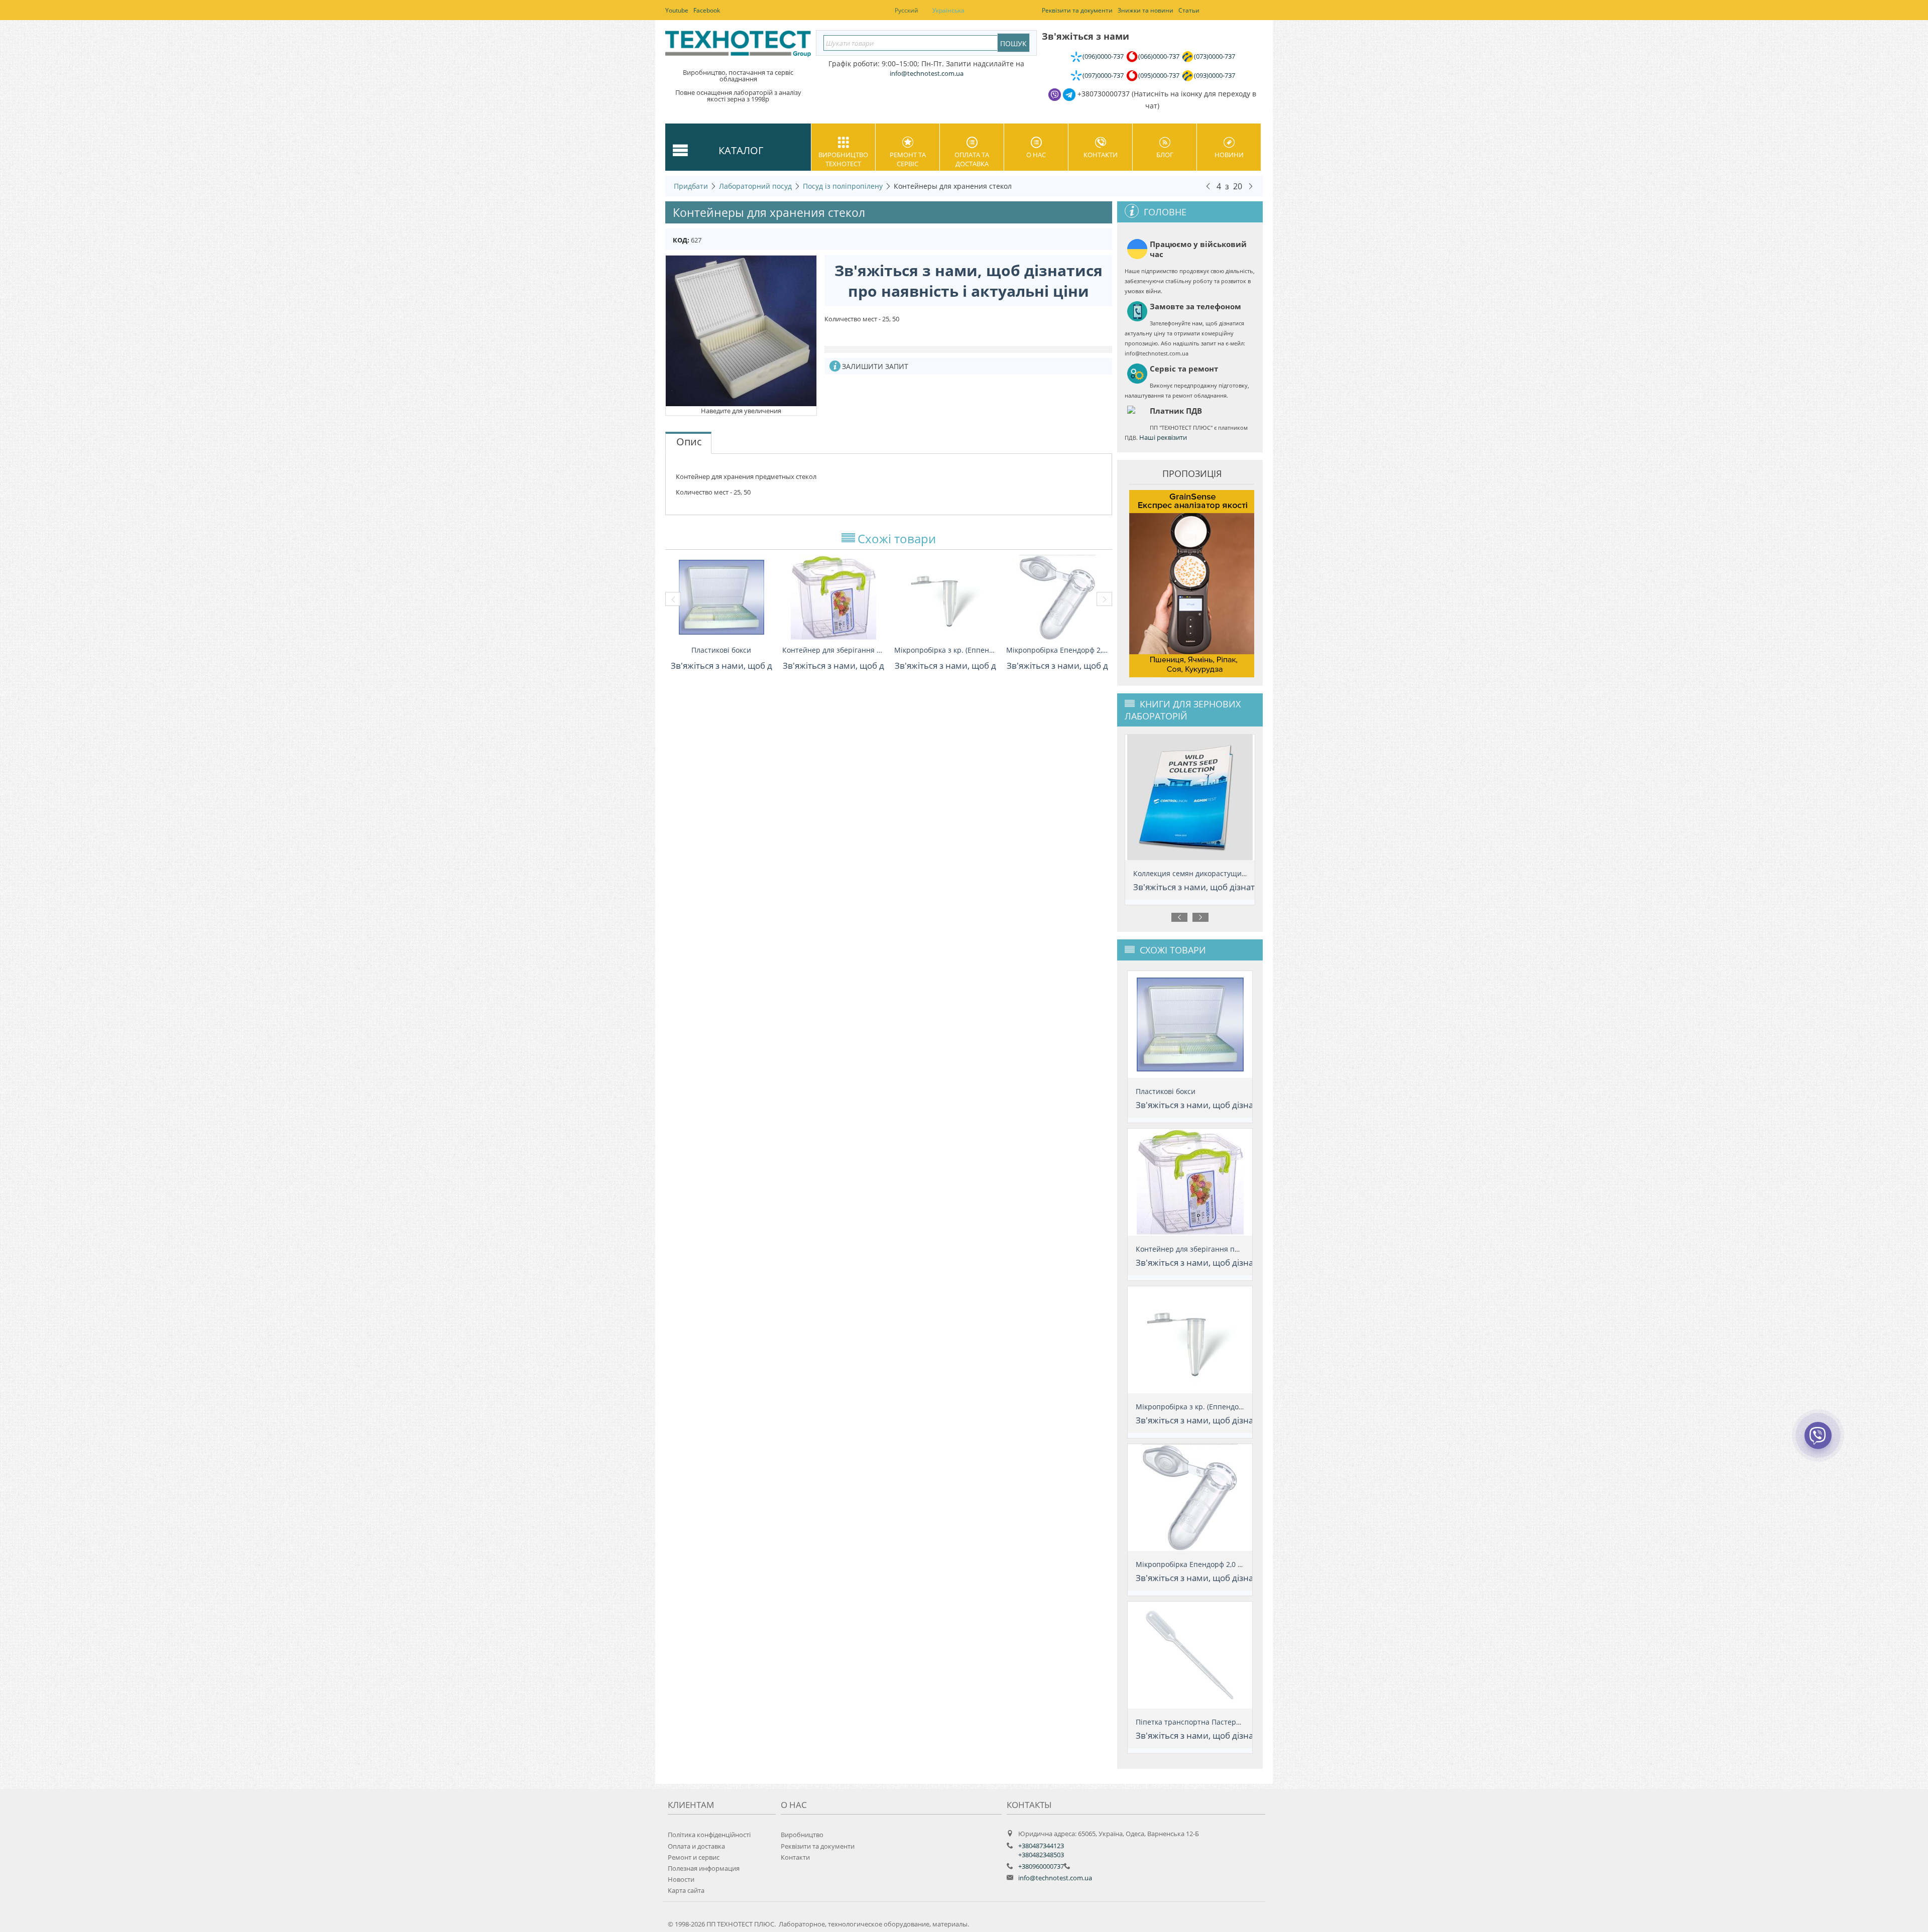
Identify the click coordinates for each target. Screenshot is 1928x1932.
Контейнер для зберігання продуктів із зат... (833, 650)
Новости (681, 1879)
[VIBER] (1818, 1442)
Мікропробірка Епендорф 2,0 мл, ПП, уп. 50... (1057, 650)
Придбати (691, 186)
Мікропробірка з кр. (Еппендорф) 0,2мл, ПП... (945, 650)
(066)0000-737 (1159, 56)
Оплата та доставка (972, 159)
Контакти (1101, 155)
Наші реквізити (1163, 437)
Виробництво (802, 1835)
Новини (1229, 155)
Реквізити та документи (818, 1846)
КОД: (681, 240)
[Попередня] (1208, 186)
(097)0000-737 (1103, 75)
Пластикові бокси (721, 650)
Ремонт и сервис (694, 1857)
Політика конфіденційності (709, 1835)
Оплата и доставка (696, 1846)
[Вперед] (1251, 186)
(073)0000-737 (1215, 56)
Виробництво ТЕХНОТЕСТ (843, 159)
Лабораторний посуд (755, 186)
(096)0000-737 (1103, 56)
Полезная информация (704, 1868)
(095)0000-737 (1159, 75)
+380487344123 (1041, 1846)
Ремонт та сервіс (908, 159)
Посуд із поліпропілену (843, 186)
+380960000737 (1041, 1866)
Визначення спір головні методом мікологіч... (1213, 873)
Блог (1165, 155)
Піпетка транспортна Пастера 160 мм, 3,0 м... (1214, 1722)
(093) (1215, 75)
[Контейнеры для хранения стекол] (741, 330)
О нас (1036, 155)
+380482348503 (1041, 1855)
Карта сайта (686, 1890)
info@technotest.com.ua (1055, 1878)
